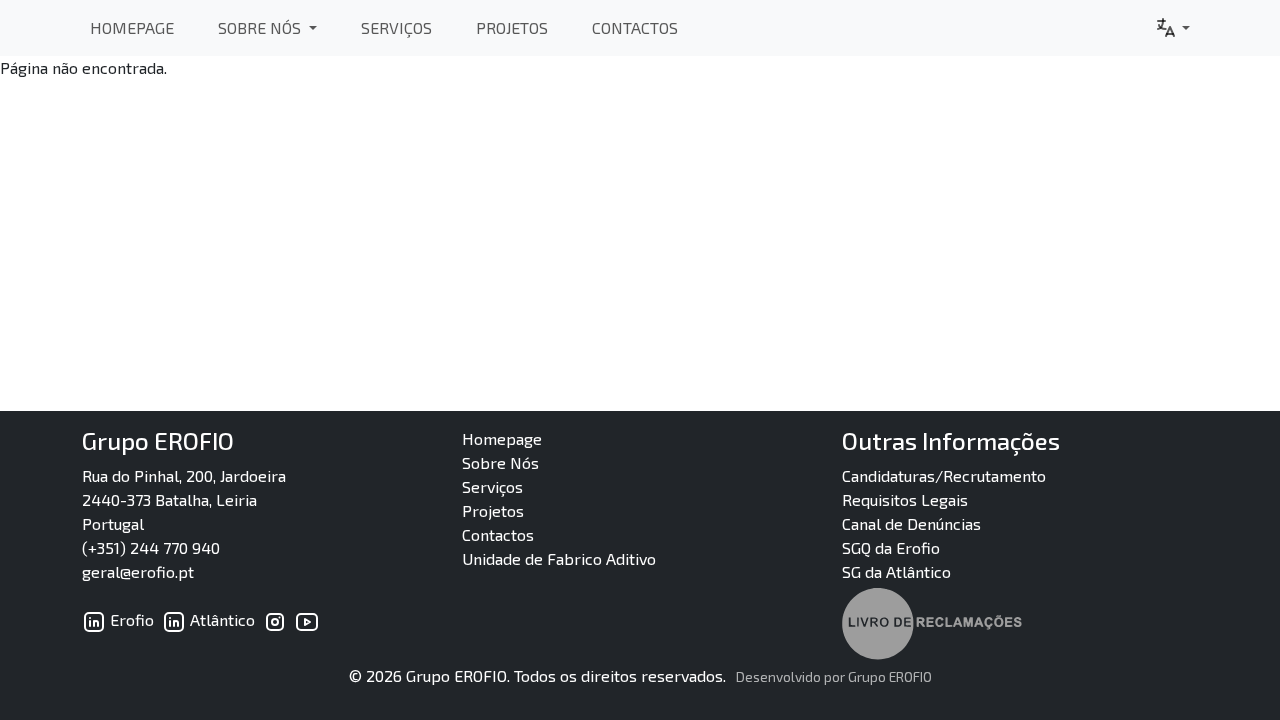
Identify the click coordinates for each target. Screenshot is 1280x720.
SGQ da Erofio (891, 547)
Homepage (132, 27)
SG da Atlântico (896, 571)
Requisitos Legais (905, 499)
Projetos (512, 27)
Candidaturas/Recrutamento (944, 475)
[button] (1172, 28)
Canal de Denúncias (911, 523)
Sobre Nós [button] (261, 27)
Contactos (635, 27)
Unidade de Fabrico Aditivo (559, 558)
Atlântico (220, 619)
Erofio (130, 619)
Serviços (396, 27)
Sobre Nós (500, 462)
